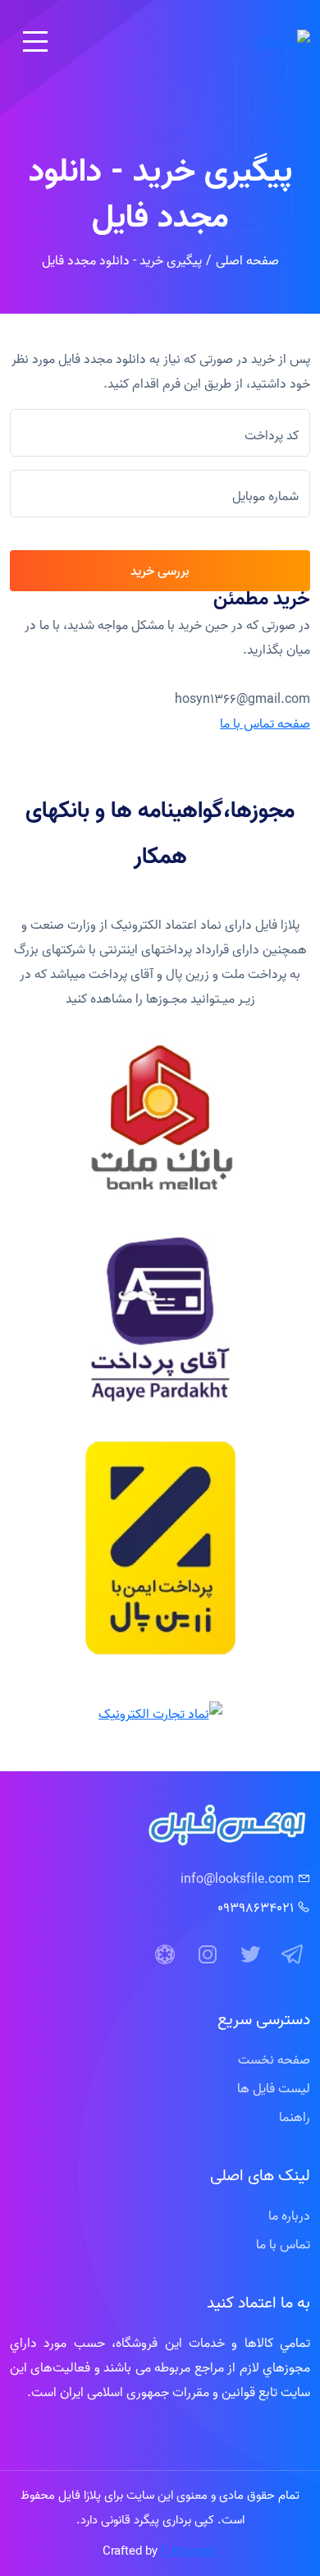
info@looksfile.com (237, 1879)
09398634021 (256, 1908)
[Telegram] (293, 1955)
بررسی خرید (160, 571)
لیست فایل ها (274, 2088)
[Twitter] (250, 1955)
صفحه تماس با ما (265, 723)
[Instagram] (208, 1955)
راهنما (295, 2117)
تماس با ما (283, 2244)
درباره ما (289, 2216)
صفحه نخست (274, 2059)
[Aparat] (165, 1955)
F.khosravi (189, 2551)
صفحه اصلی (247, 260)
